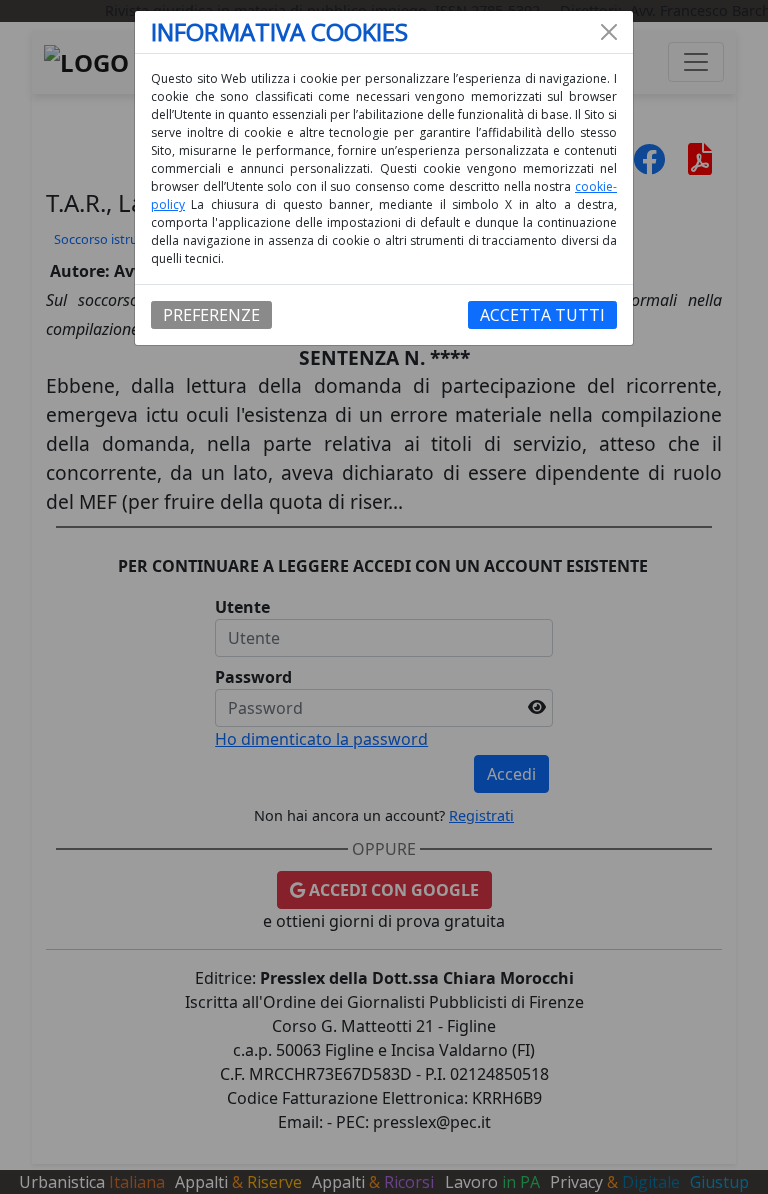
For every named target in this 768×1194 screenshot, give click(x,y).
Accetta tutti (542, 315)
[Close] (609, 32)
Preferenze (211, 315)
